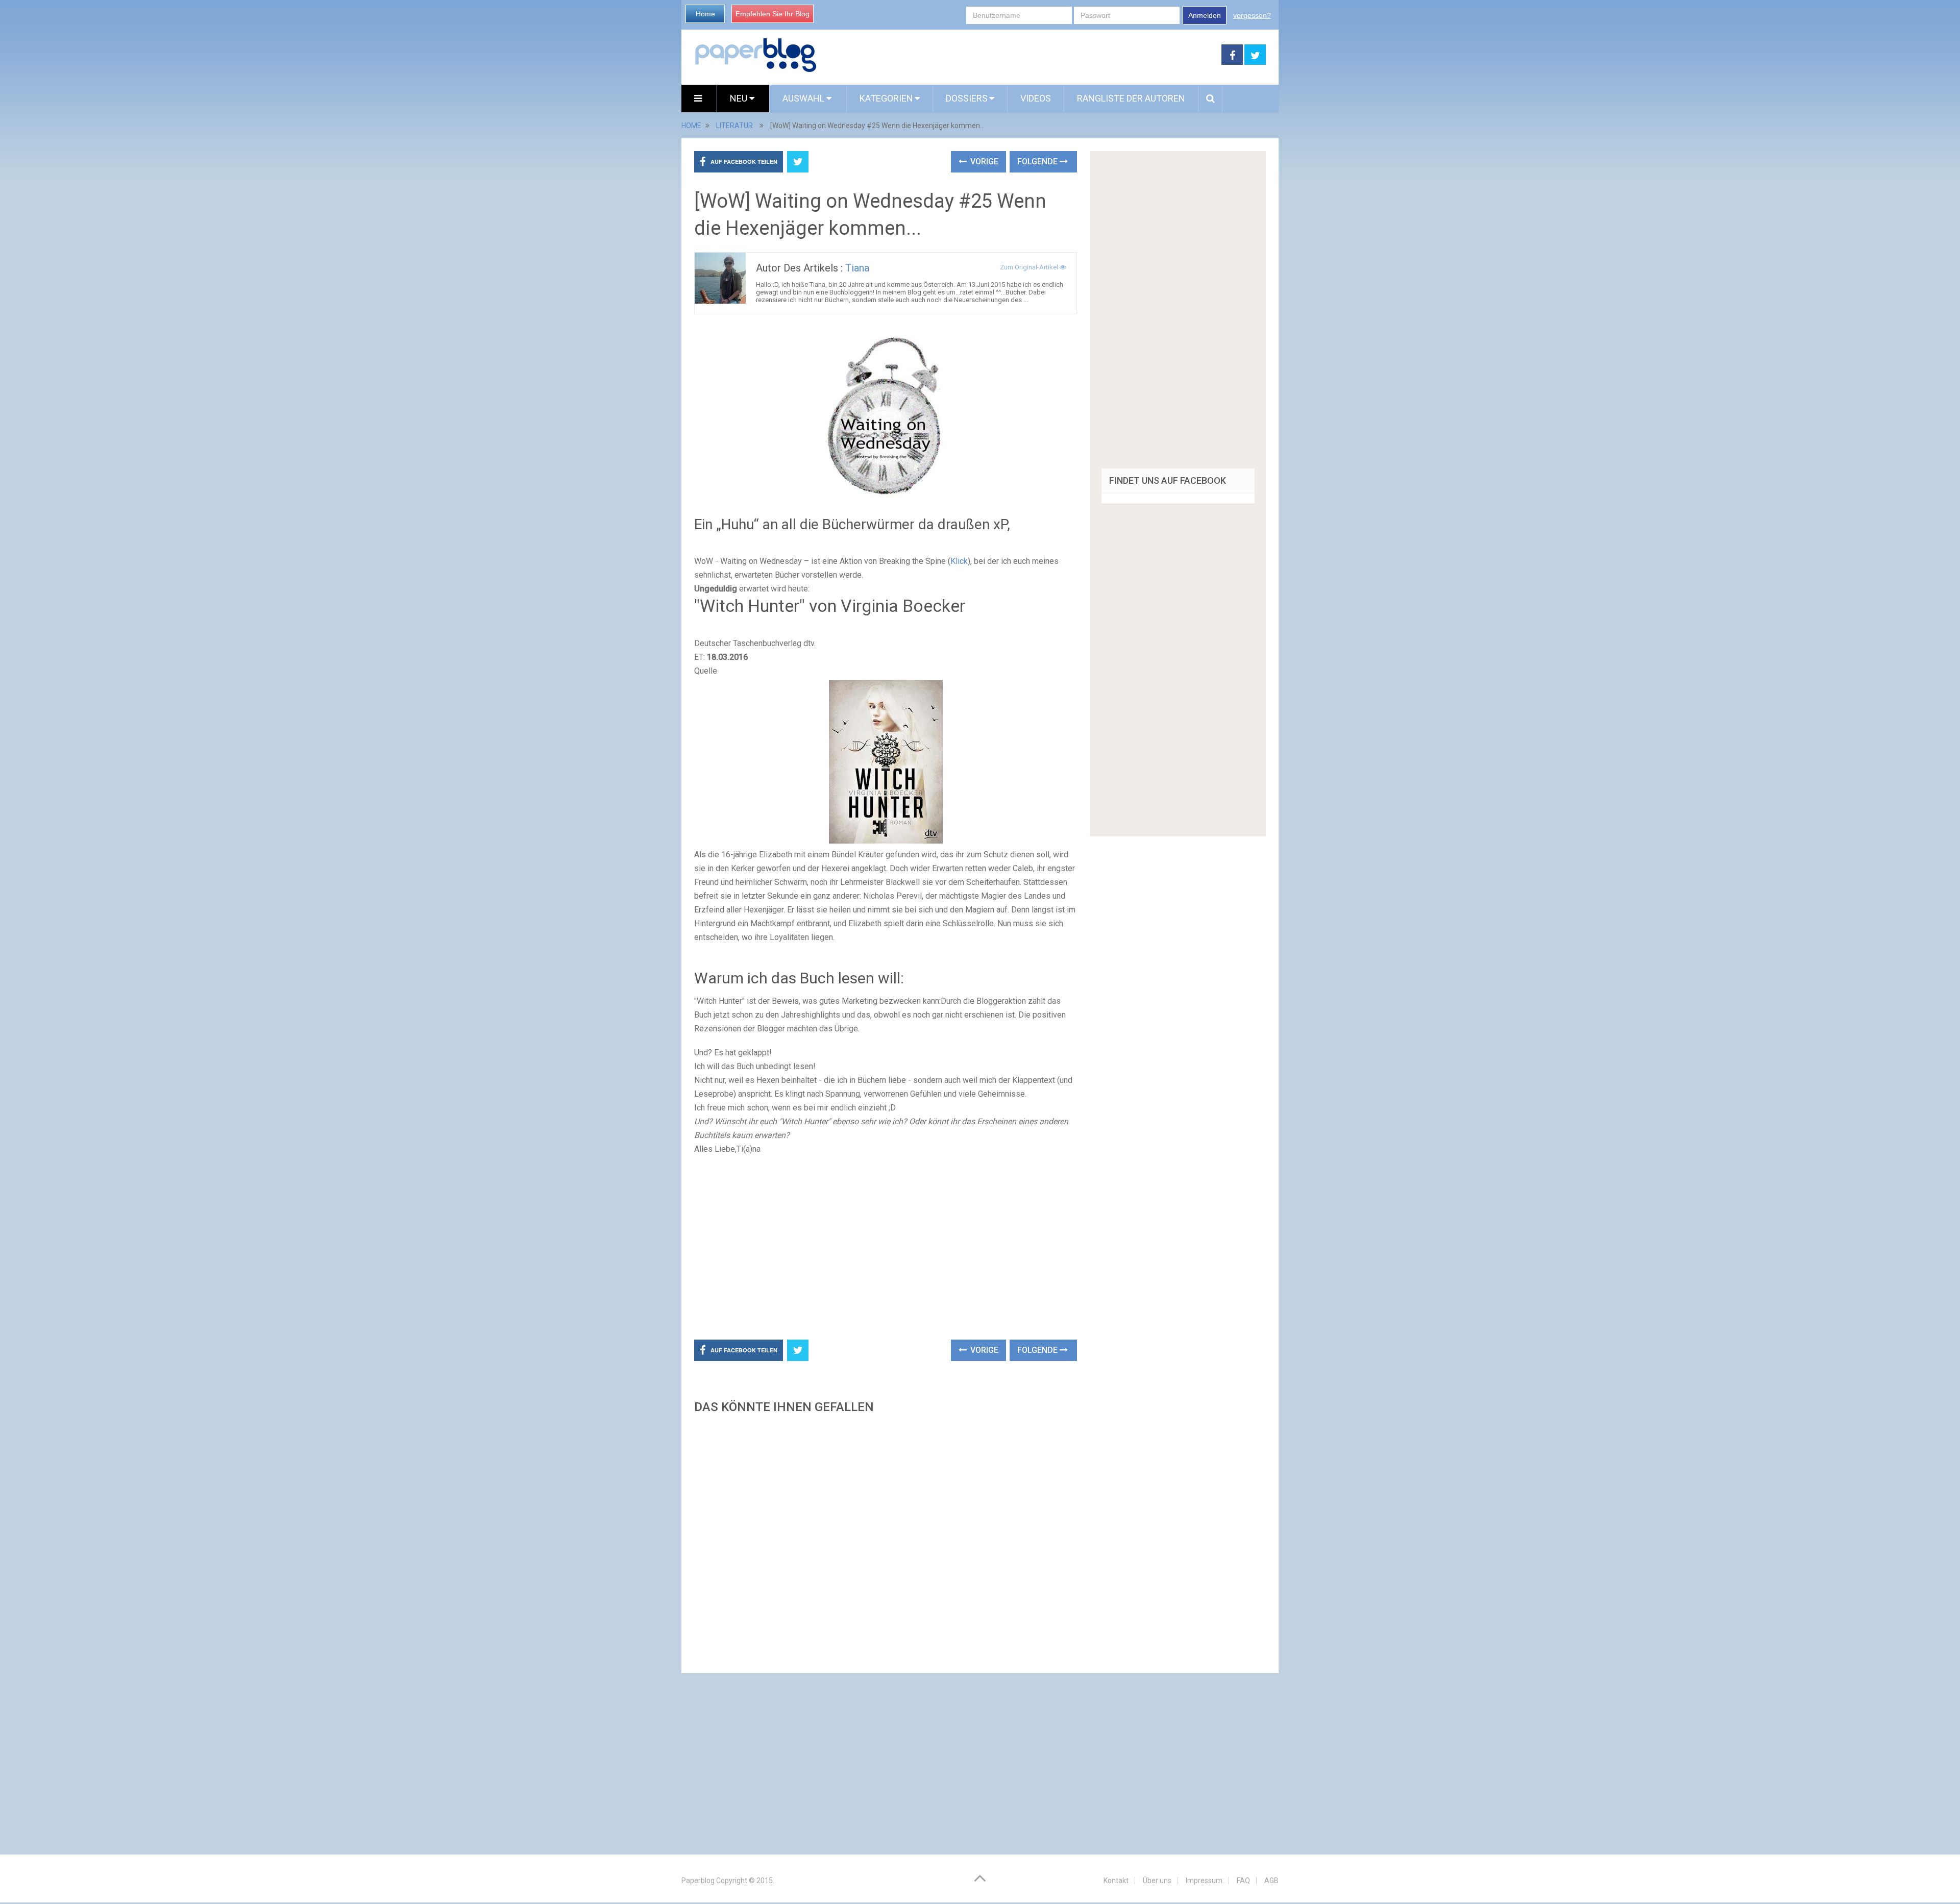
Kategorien (886, 98)
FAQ (1243, 1881)
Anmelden (1205, 15)
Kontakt (1116, 1881)
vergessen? (1252, 15)
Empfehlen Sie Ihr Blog (773, 14)
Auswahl (804, 98)
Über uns (1157, 1881)
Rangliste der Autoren (1131, 98)
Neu (740, 98)
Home (705, 14)
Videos (1036, 98)
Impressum (1204, 1881)
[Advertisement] (1019, 55)
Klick (959, 561)
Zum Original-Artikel (1030, 267)
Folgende (1038, 162)
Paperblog (698, 1881)
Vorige (983, 162)
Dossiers (967, 98)
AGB (1271, 1881)
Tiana (857, 268)
